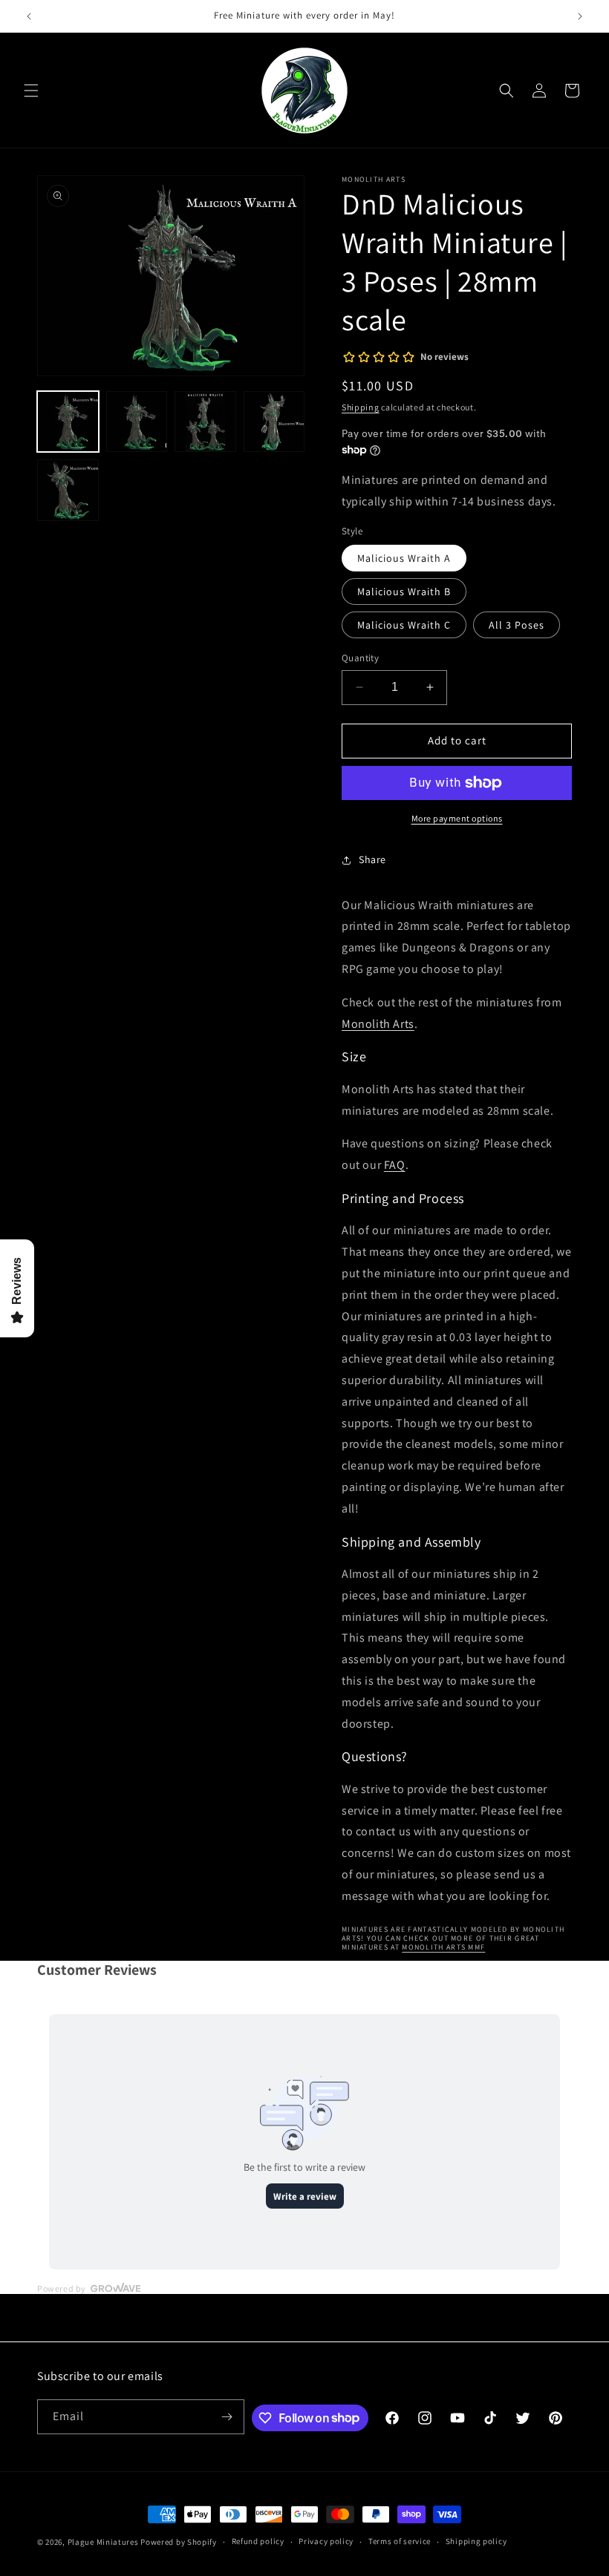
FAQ (395, 1165)
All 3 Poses (517, 625)
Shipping (361, 407)
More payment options (457, 818)
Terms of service (400, 2541)
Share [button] (372, 859)
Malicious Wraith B (404, 591)
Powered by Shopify (179, 2542)
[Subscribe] (227, 2417)
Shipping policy (476, 2541)
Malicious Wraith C (404, 625)
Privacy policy (326, 2541)
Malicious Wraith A (404, 558)
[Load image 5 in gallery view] (68, 490)
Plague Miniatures (103, 2542)
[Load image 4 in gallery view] (274, 422)
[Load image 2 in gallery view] (137, 422)
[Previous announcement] (29, 16)
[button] (31, 91)
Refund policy (258, 2541)
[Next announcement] (580, 16)
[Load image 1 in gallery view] (68, 422)
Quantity (360, 658)
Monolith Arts (378, 1024)
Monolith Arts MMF (443, 1947)
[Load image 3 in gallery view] (205, 422)
